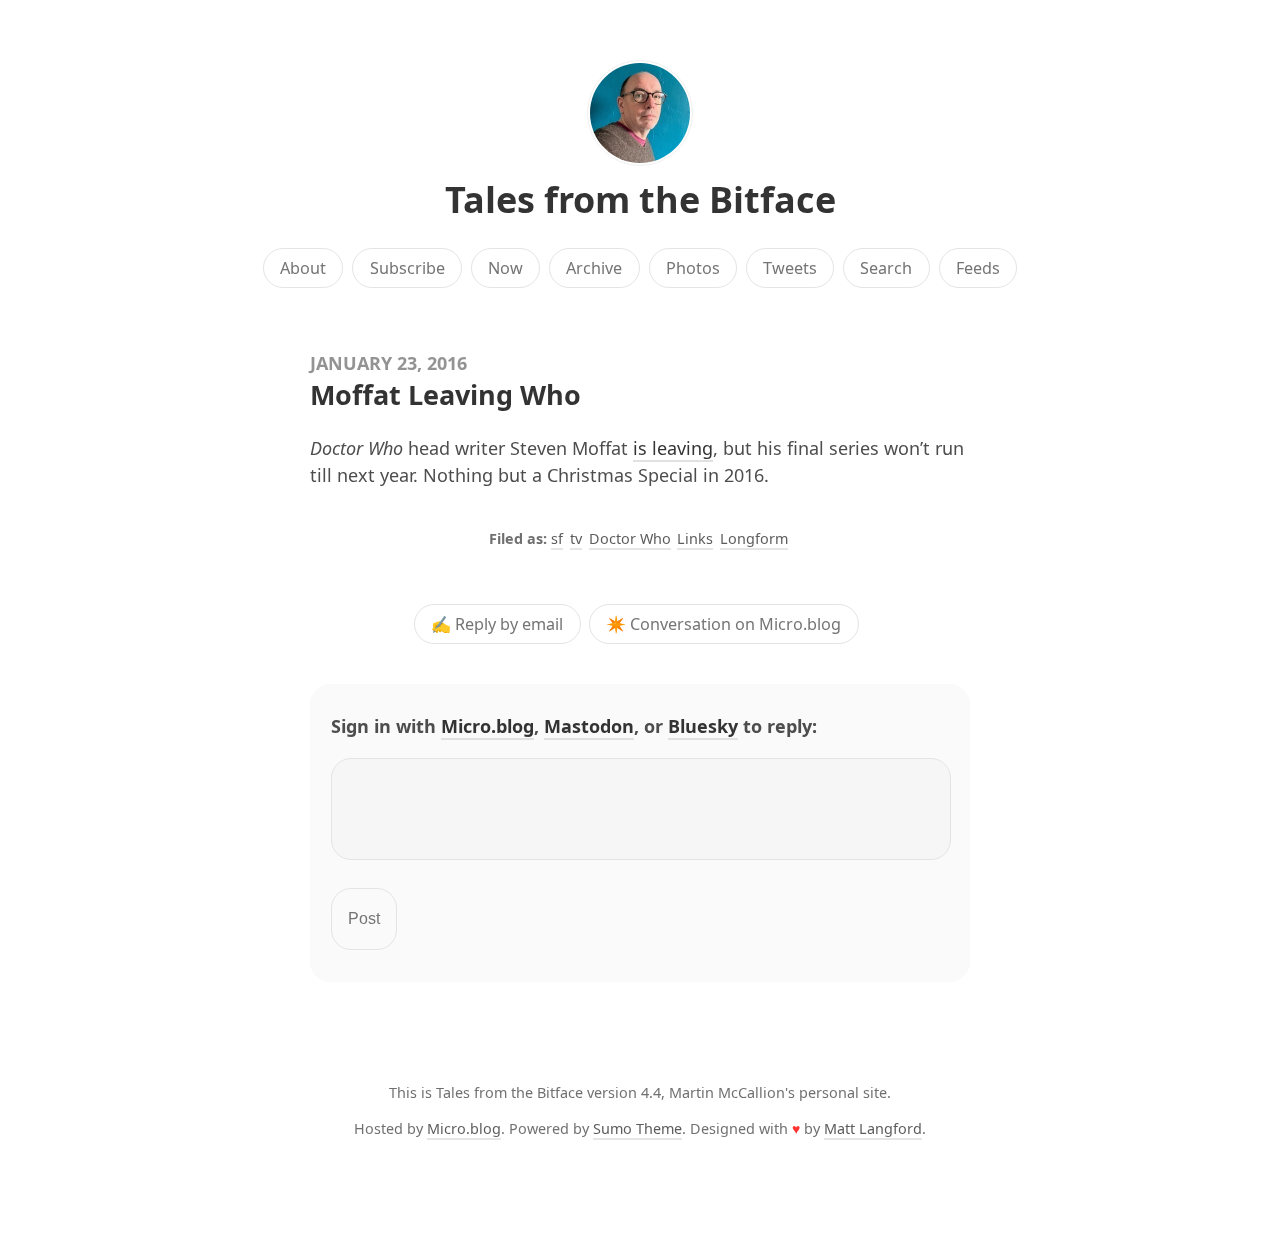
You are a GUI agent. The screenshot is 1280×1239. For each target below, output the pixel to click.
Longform (754, 538)
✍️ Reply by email (497, 624)
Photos (693, 268)
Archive (594, 268)
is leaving (673, 448)
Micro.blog (487, 726)
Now (505, 268)
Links (695, 538)
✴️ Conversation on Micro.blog (723, 624)
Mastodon (589, 726)
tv (576, 538)
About (303, 268)
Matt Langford (873, 1128)
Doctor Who (630, 538)
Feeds (978, 268)
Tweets (790, 268)
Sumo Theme (637, 1128)
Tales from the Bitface (640, 199)
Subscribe (407, 268)
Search (886, 268)
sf (557, 538)
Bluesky (703, 726)
